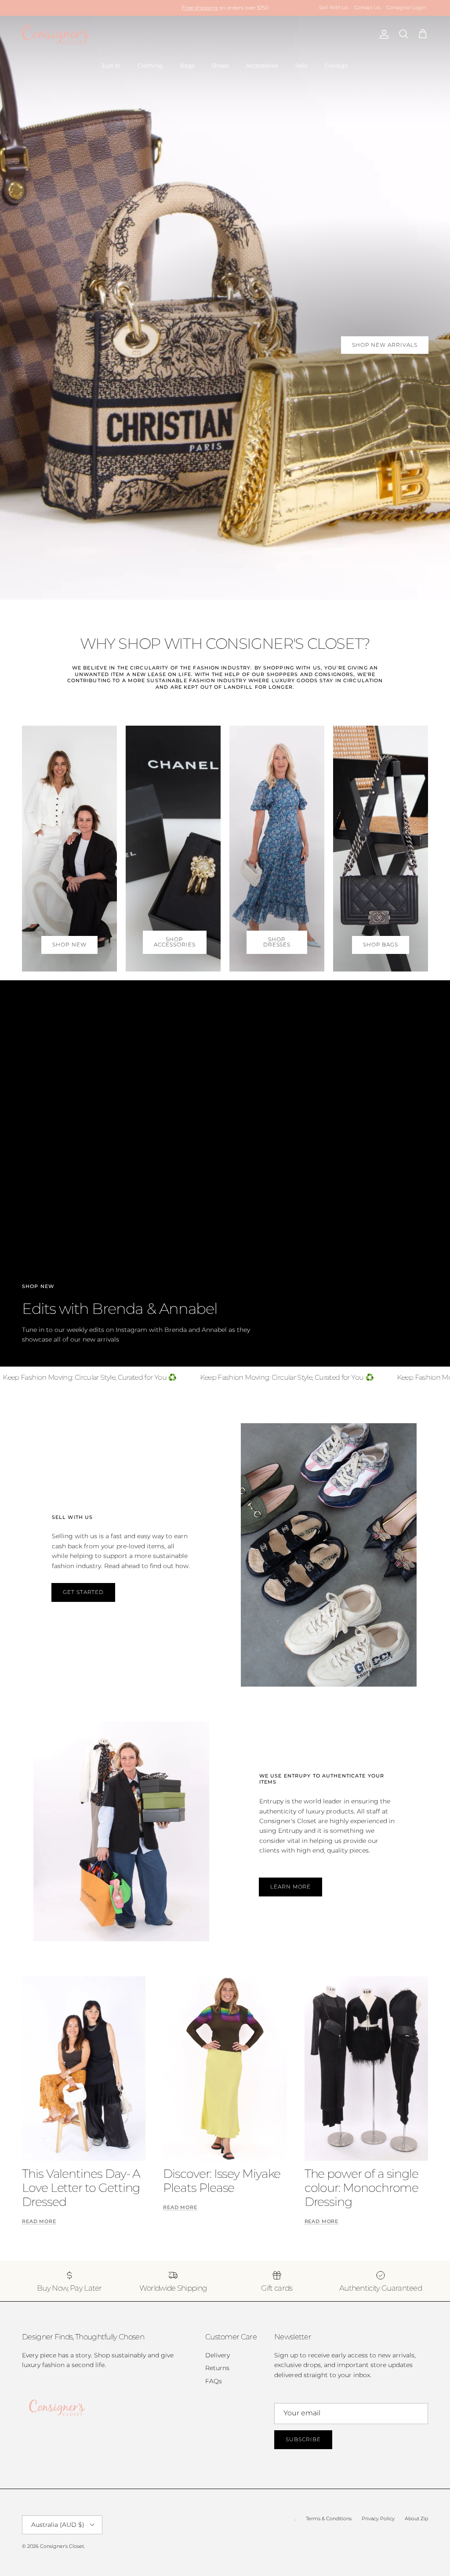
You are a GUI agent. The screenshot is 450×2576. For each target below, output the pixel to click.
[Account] (382, 34)
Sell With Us (334, 7)
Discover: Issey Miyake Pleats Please (221, 2181)
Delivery (218, 2355)
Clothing (150, 65)
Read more (39, 2222)
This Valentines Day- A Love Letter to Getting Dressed (81, 2188)
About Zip (416, 2518)
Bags (187, 65)
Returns (217, 2368)
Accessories (262, 65)
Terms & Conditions (329, 2518)
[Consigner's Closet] (56, 34)
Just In (111, 65)
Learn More (291, 1887)
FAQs (214, 2381)
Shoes (220, 65)
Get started (83, 1592)
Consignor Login (406, 7)
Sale (301, 65)
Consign (337, 65)
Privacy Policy (378, 2518)
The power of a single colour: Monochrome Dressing (362, 2188)
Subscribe (303, 2439)
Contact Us (367, 7)
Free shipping (200, 8)
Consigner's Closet (62, 2546)
